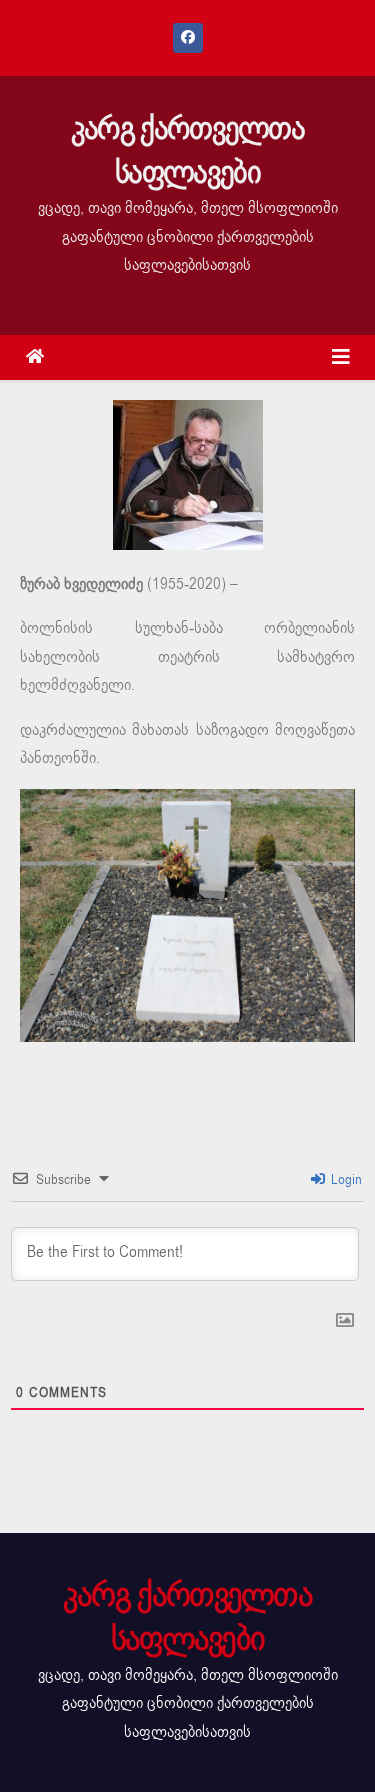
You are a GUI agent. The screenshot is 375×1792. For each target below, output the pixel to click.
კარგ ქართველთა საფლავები (187, 150)
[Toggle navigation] (341, 357)
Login (344, 1179)
